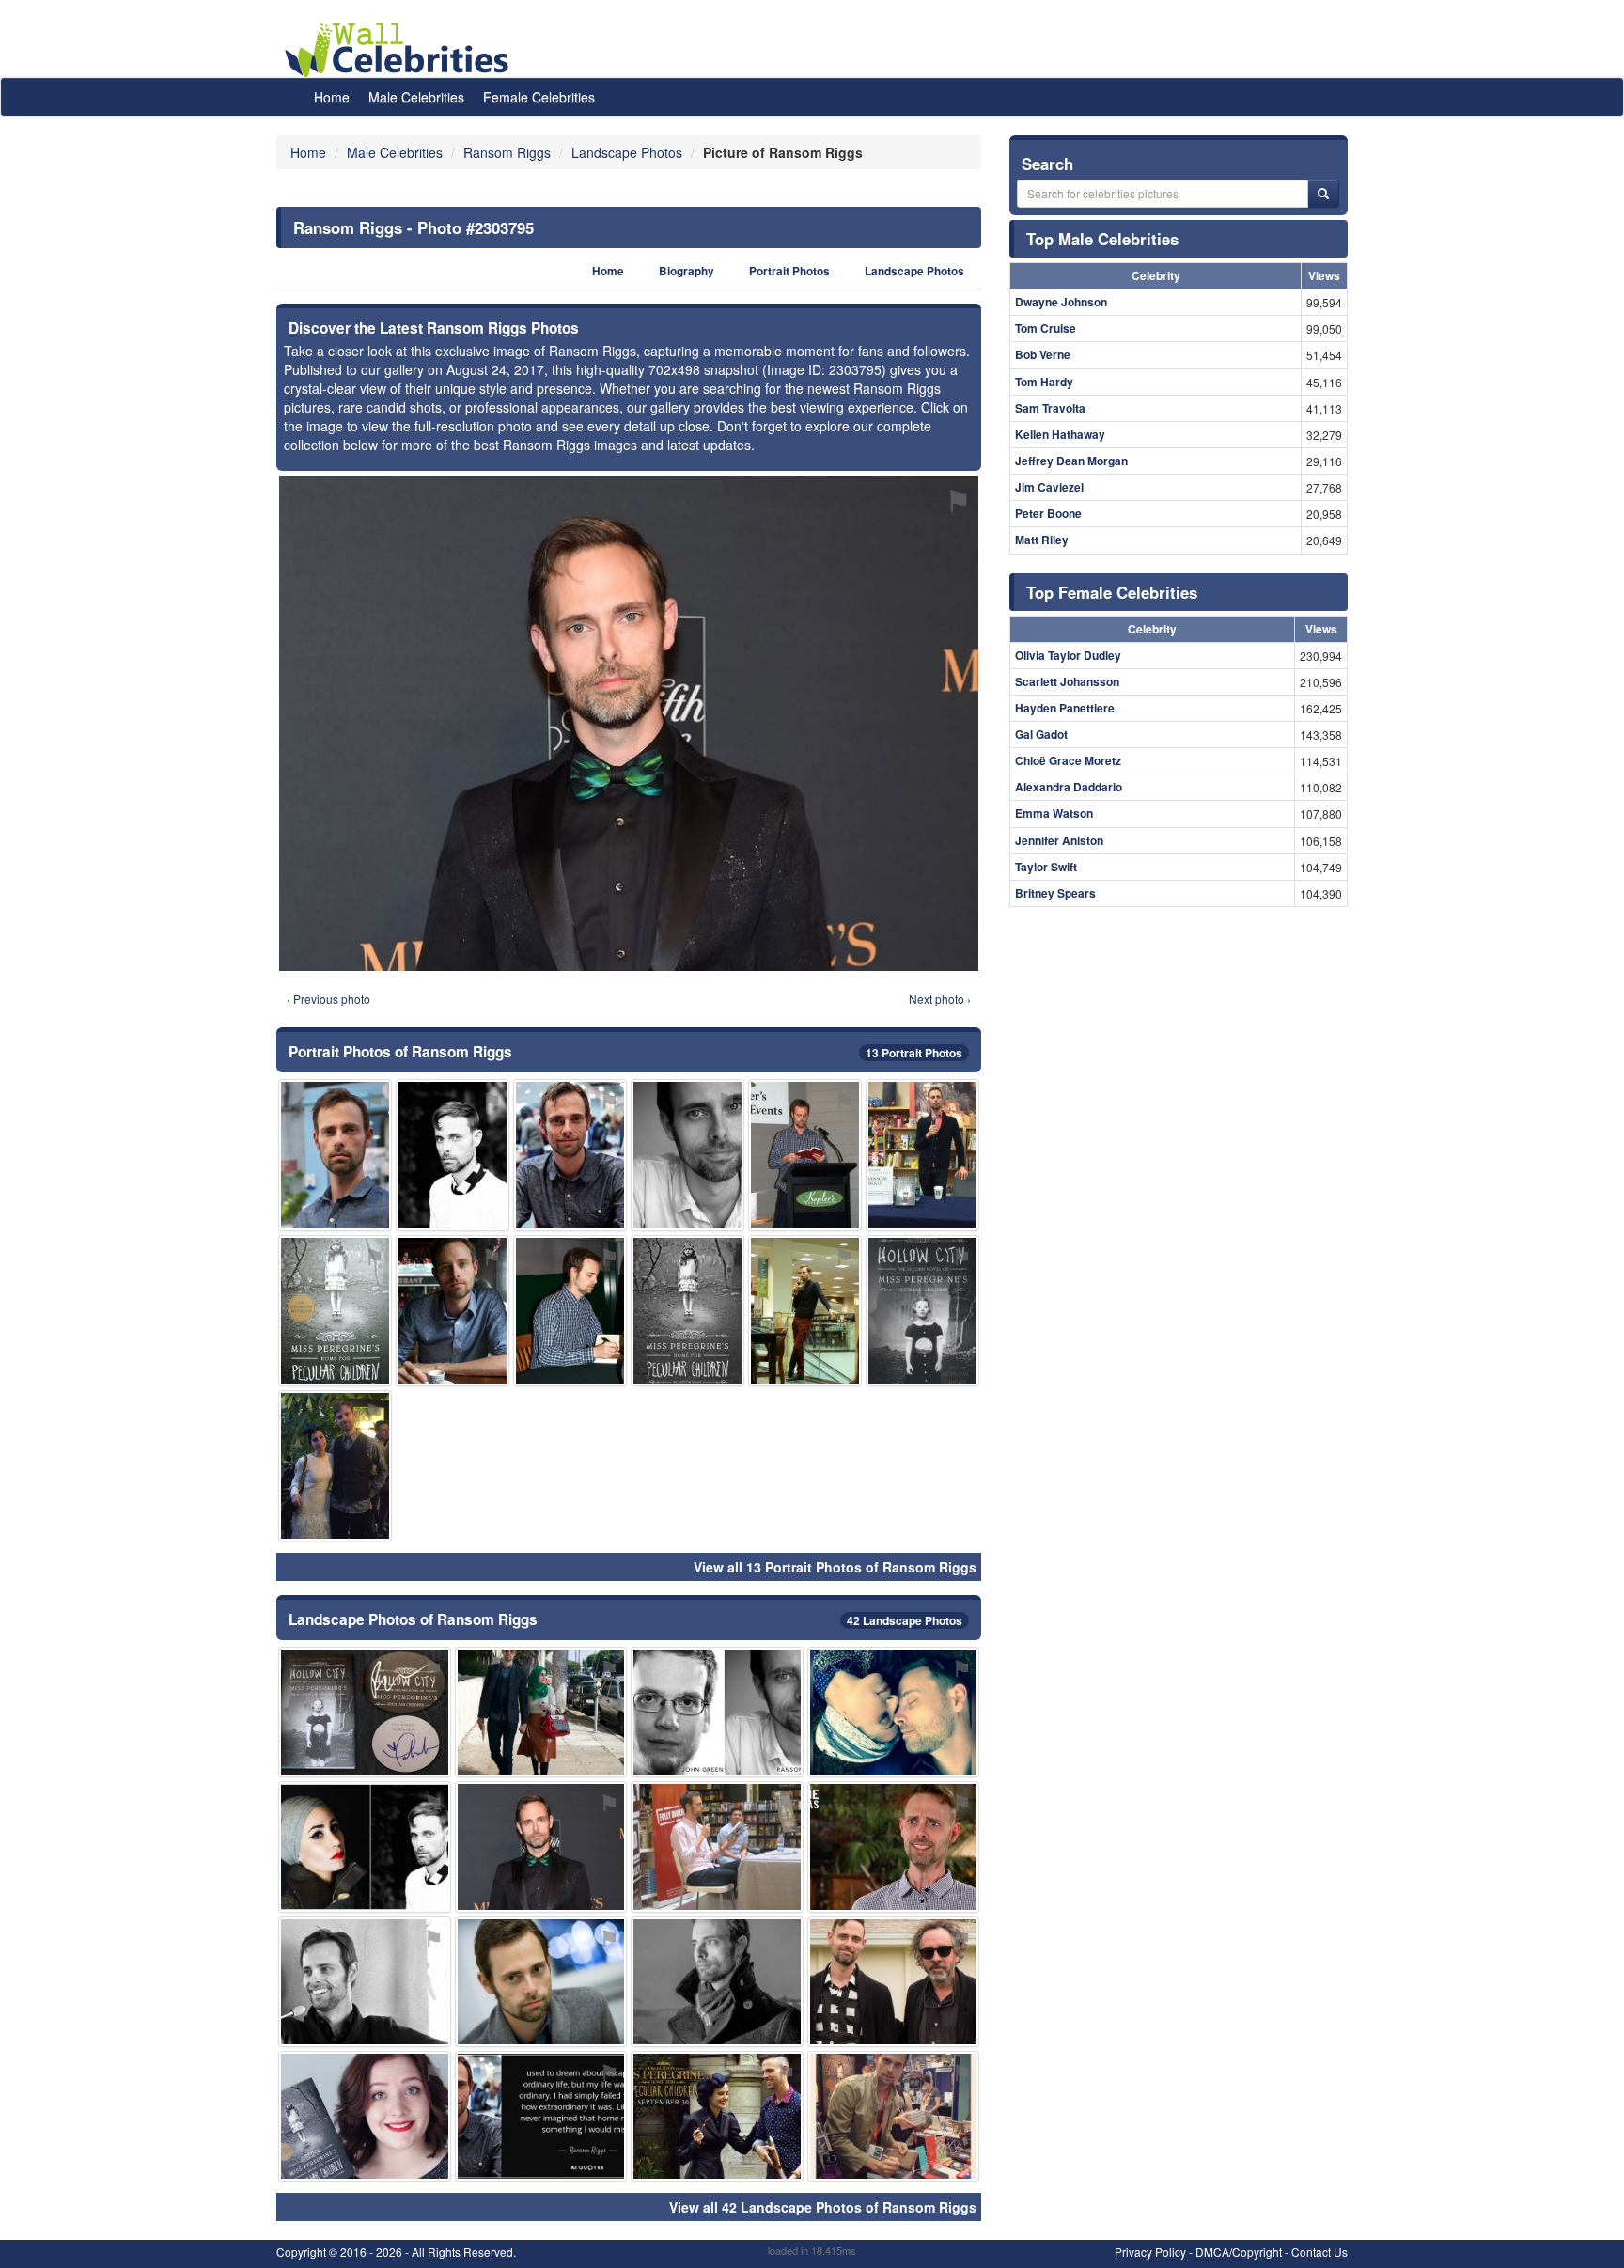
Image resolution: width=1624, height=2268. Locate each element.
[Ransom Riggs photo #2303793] (453, 1311)
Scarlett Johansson (1067, 681)
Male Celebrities (416, 97)
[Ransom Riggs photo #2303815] (541, 2116)
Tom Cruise (1046, 328)
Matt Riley (1042, 540)
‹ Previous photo (328, 999)
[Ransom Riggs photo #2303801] (894, 1846)
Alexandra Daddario (1069, 787)
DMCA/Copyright (1239, 2252)
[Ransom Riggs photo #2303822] (805, 1311)
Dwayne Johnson (1061, 302)
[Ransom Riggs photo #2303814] (570, 1311)
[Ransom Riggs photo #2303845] (541, 1712)
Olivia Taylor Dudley (1068, 655)
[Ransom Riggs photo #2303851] (335, 1466)
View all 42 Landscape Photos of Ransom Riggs (823, 2207)
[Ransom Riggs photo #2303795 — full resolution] (629, 723)
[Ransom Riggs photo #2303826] (717, 1712)
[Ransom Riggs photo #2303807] (717, 1846)
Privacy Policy (1150, 2252)
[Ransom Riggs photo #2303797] (541, 1982)
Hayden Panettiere (1065, 708)
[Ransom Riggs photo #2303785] (453, 1155)
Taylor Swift (1046, 867)
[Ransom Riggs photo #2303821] (365, 1846)
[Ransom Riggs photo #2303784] (570, 1155)
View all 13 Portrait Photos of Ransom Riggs (835, 1567)
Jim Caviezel (1049, 487)
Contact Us (1319, 2252)
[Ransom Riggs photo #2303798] (717, 1982)
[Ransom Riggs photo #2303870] (365, 1712)
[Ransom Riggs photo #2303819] (894, 1712)
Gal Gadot (1041, 734)
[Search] (1323, 194)
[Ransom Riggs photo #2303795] (541, 1846)
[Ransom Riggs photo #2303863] (335, 1311)
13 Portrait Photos (914, 1053)
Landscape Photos (914, 271)
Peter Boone (1048, 513)
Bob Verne (1043, 354)
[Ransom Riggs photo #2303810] (365, 1982)
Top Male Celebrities (1102, 239)
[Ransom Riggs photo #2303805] (894, 2116)
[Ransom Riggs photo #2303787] (335, 1155)
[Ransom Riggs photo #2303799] (894, 1982)
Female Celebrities (539, 97)
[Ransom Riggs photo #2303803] (922, 1155)
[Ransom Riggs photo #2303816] (717, 2116)
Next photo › (940, 999)
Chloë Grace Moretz (1068, 760)
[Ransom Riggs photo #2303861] (805, 1155)
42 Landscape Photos (905, 1620)
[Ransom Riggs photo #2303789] (687, 1155)
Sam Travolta (1050, 408)
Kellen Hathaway (1060, 434)
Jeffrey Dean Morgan (1071, 461)
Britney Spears (1055, 893)
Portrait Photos (789, 271)
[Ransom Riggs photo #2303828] (687, 1311)
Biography (687, 271)
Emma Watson (1054, 813)
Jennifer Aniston (1059, 840)
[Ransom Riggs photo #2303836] (922, 1311)
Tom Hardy (1044, 382)
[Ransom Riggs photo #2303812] (365, 2116)
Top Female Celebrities (1112, 592)
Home (332, 97)
